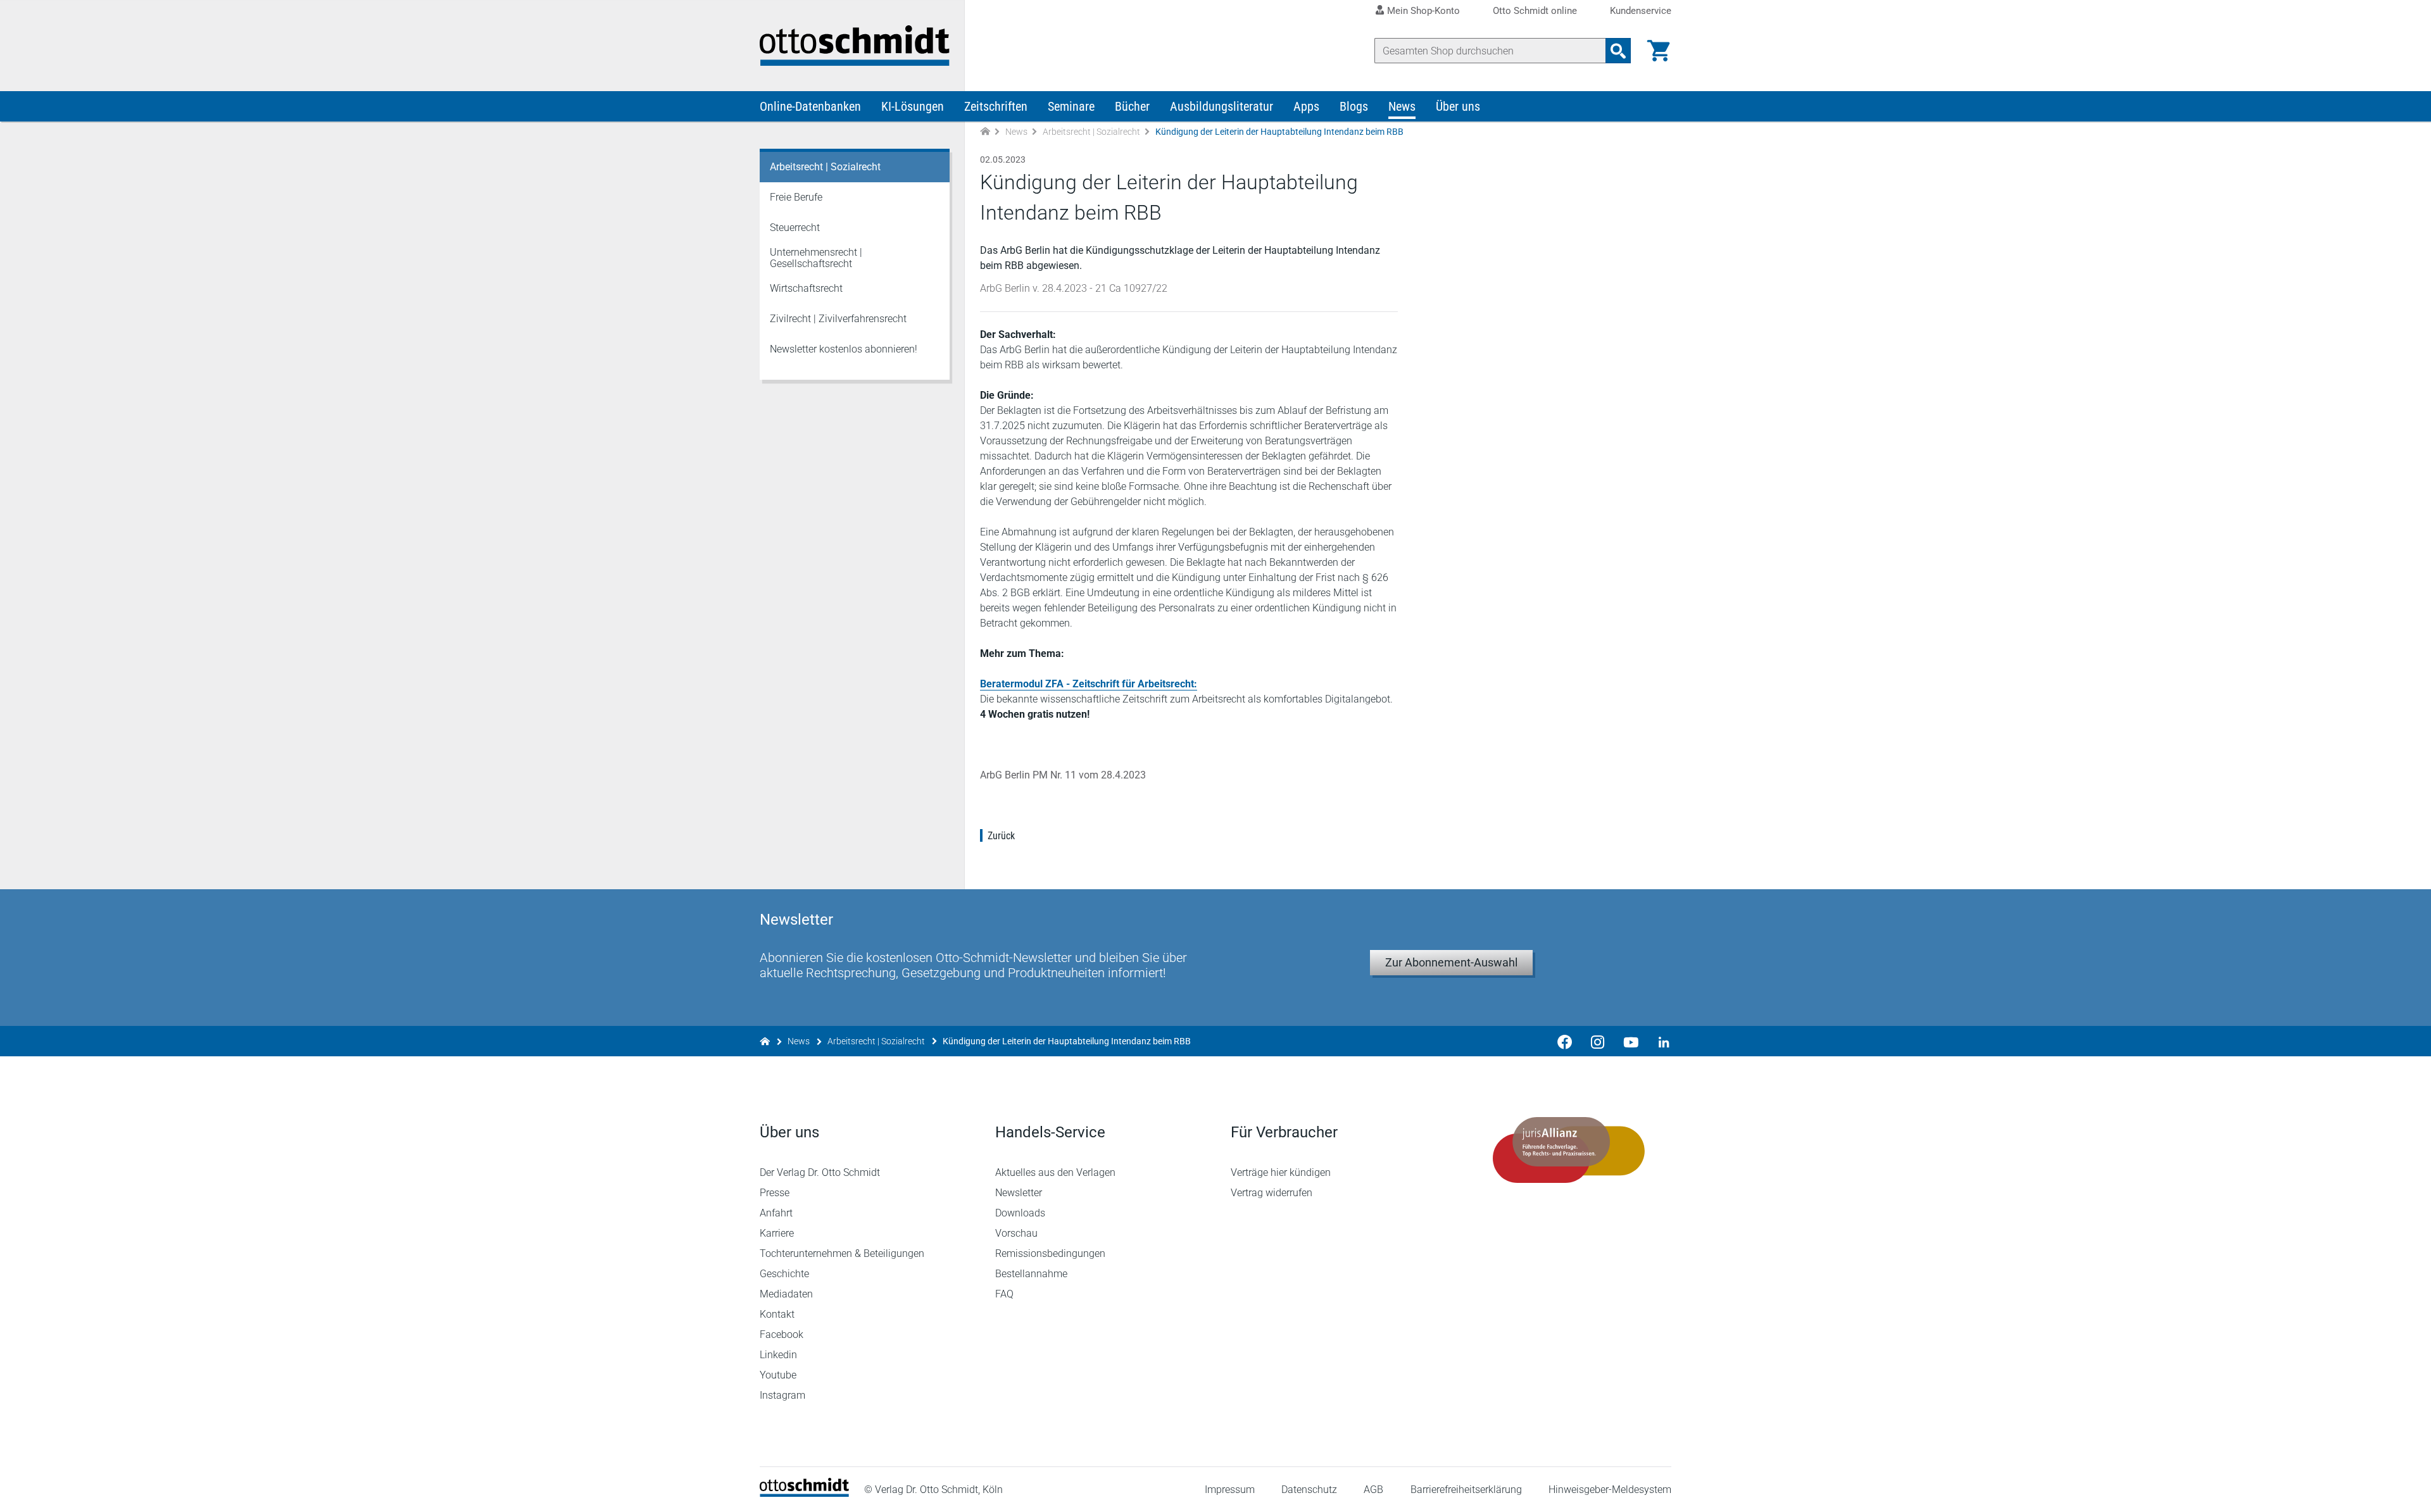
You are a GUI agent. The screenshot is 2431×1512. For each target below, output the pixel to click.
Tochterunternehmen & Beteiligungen (842, 1253)
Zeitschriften (996, 106)
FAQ (1004, 1294)
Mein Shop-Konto (1423, 11)
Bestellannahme (1031, 1274)
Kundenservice (1641, 11)
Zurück (1001, 836)
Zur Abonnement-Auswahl (1451, 962)
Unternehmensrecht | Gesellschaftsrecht (816, 258)
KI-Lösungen (913, 106)
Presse (775, 1193)
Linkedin (778, 1355)
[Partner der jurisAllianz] (1569, 1150)
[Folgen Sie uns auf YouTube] (1631, 1041)
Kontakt (777, 1314)
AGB (1373, 1490)
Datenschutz (1309, 1490)
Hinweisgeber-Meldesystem (1610, 1490)
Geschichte (784, 1274)
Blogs (1354, 106)
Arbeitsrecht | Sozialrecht (1091, 132)
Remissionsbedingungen (1050, 1253)
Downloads (1020, 1213)
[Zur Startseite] (985, 132)
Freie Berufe (796, 197)
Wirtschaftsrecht (806, 288)
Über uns (1458, 106)
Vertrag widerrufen (1272, 1193)
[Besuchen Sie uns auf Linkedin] (1660, 1041)
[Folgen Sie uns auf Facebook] (1565, 1041)
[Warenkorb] (1659, 51)
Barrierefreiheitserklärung (1466, 1490)
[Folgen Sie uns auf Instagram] (1598, 1041)
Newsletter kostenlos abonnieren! (844, 349)
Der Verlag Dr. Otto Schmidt (820, 1172)
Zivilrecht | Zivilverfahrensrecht (838, 319)
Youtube (778, 1375)
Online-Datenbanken (810, 106)
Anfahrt (776, 1213)
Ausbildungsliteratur (1222, 106)
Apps (1306, 106)
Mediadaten (786, 1294)
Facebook (782, 1334)
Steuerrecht (795, 228)
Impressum (1230, 1490)
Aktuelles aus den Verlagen (1055, 1172)
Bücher (1132, 106)
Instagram (782, 1395)
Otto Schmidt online (1535, 11)
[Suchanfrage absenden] (1618, 51)
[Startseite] (804, 1493)
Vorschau (1016, 1233)
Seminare (1071, 106)
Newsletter (1019, 1193)
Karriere (777, 1233)
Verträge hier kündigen (1281, 1172)
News (1402, 106)
